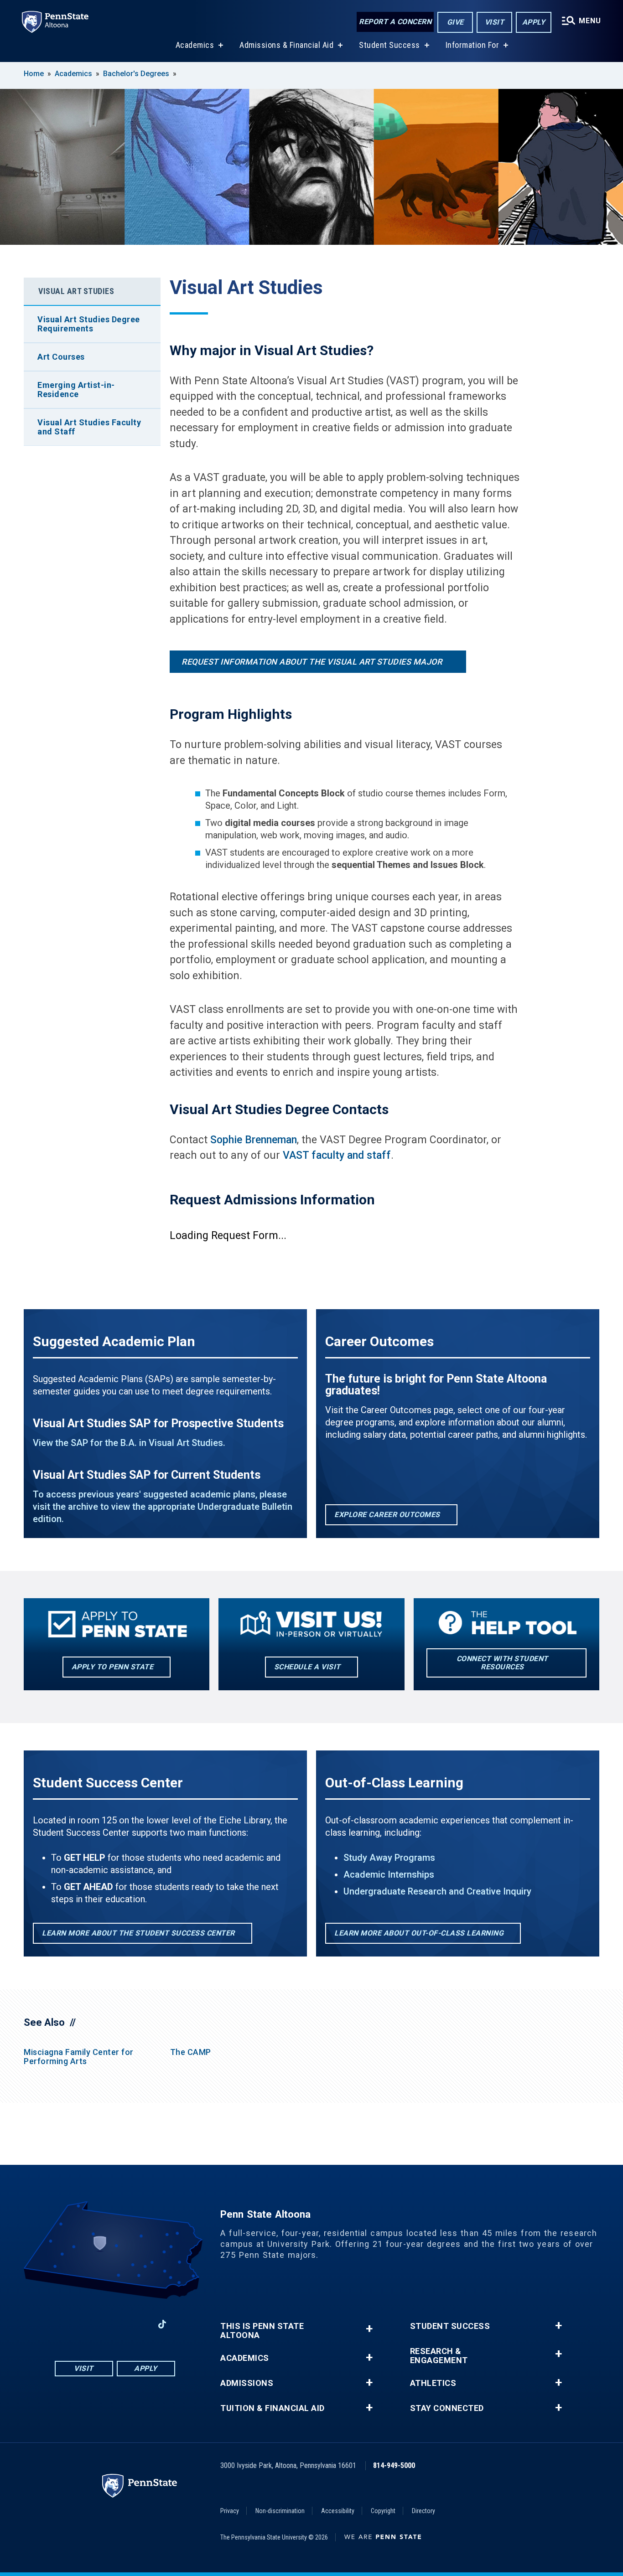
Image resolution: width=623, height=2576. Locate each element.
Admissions (247, 2383)
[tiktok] (162, 2324)
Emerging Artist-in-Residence (76, 390)
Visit (495, 22)
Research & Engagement (439, 2356)
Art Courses (61, 357)
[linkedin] (138, 2324)
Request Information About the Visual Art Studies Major (312, 662)
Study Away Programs (389, 1858)
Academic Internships (389, 1874)
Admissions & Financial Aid (286, 45)
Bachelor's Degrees (136, 74)
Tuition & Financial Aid (273, 2408)
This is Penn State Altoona (262, 2331)
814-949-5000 (394, 2465)
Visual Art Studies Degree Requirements (89, 324)
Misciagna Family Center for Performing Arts (79, 2057)
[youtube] (114, 2324)
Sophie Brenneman (254, 1140)
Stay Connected (447, 2408)
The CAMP (191, 2052)
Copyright (383, 2511)
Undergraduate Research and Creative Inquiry (437, 1891)
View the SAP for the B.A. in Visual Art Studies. (129, 1443)
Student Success (389, 45)
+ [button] (369, 2329)
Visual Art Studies (76, 291)
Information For (472, 45)
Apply (534, 22)
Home (34, 74)
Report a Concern (395, 22)
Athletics (433, 2383)
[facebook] (67, 2324)
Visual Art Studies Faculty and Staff (89, 427)
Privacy (230, 2511)
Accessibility (338, 2511)
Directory (423, 2511)
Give (455, 22)
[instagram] (91, 2324)
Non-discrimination (280, 2511)
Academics (195, 45)
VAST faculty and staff (337, 1155)
